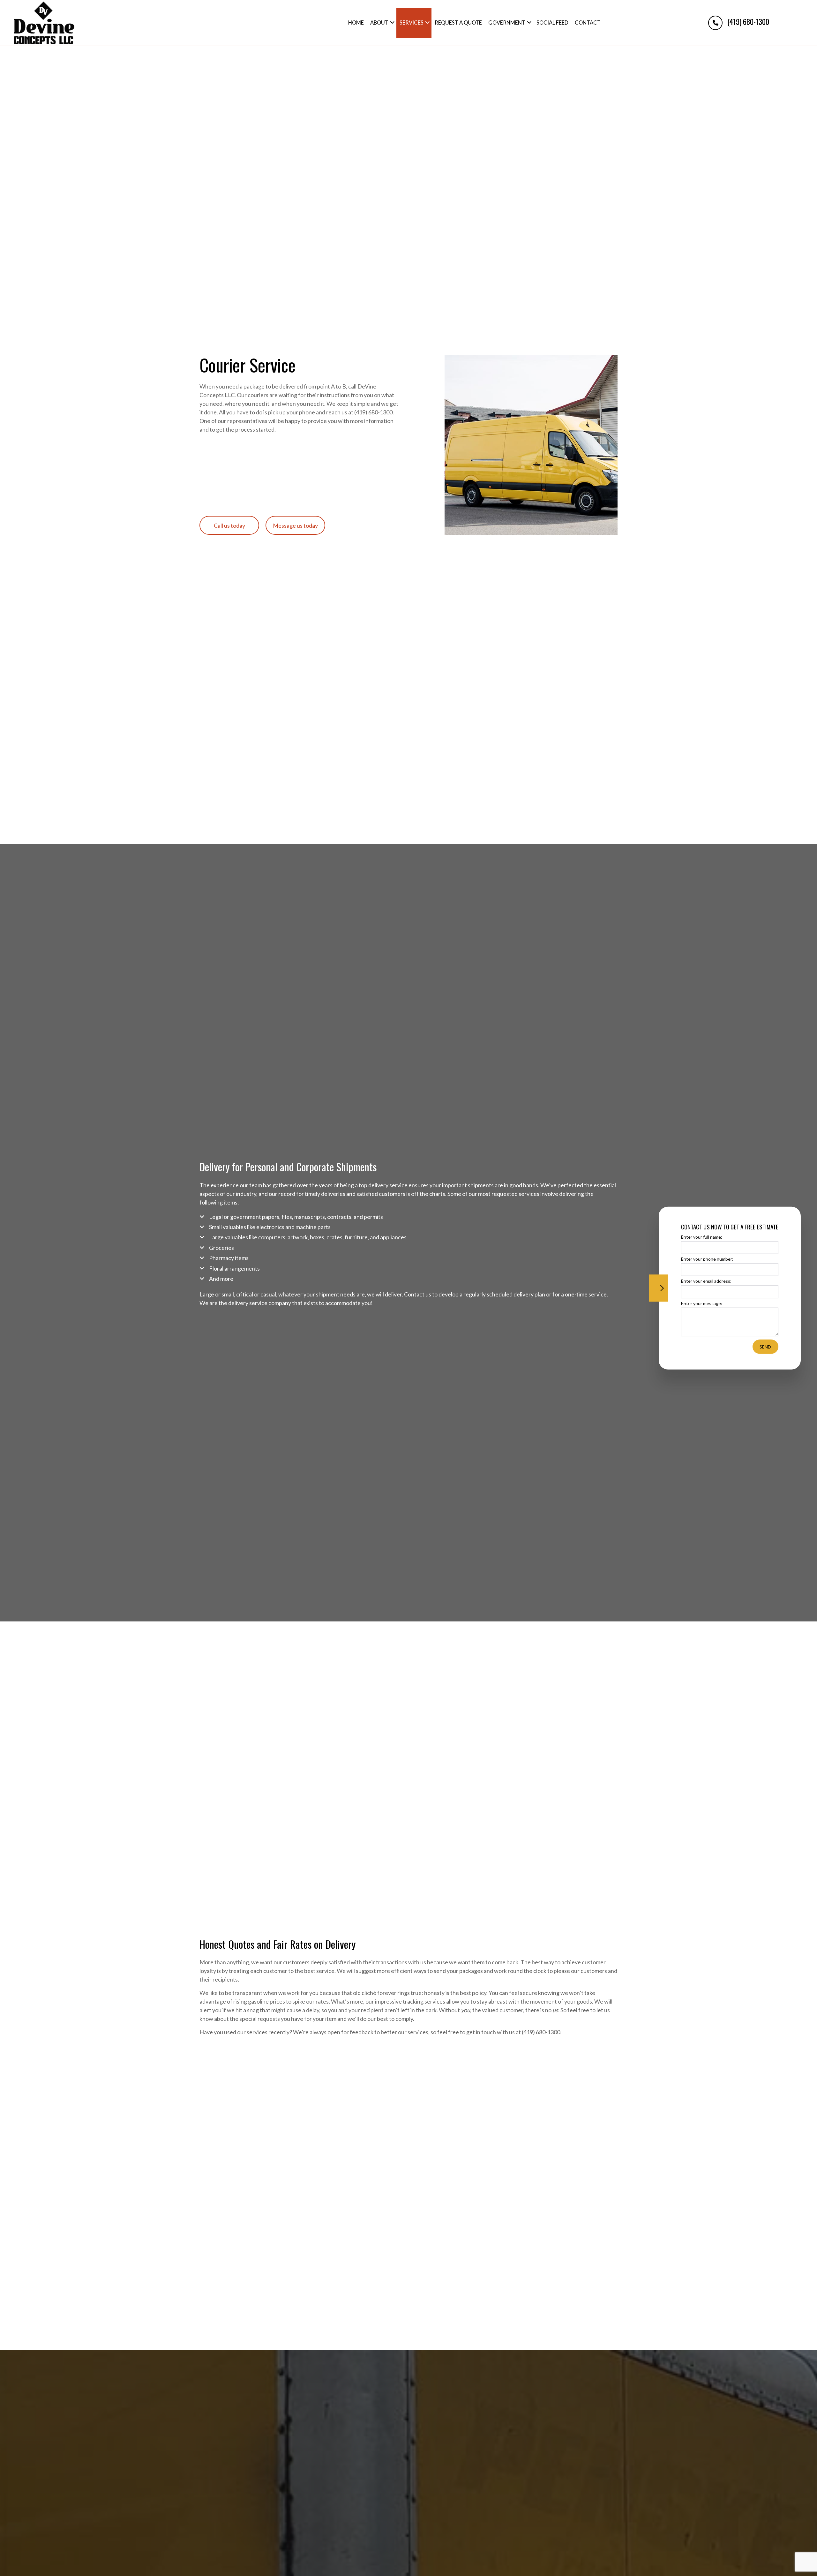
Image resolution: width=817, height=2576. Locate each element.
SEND (765, 1346)
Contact (588, 23)
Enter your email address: (706, 1281)
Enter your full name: (702, 1237)
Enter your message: (702, 1303)
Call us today (229, 525)
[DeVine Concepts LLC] (44, 22)
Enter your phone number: (707, 1259)
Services (412, 23)
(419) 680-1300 (747, 22)
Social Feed (552, 23)
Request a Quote (458, 23)
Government (507, 23)
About (379, 23)
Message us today (295, 525)
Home (356, 23)
